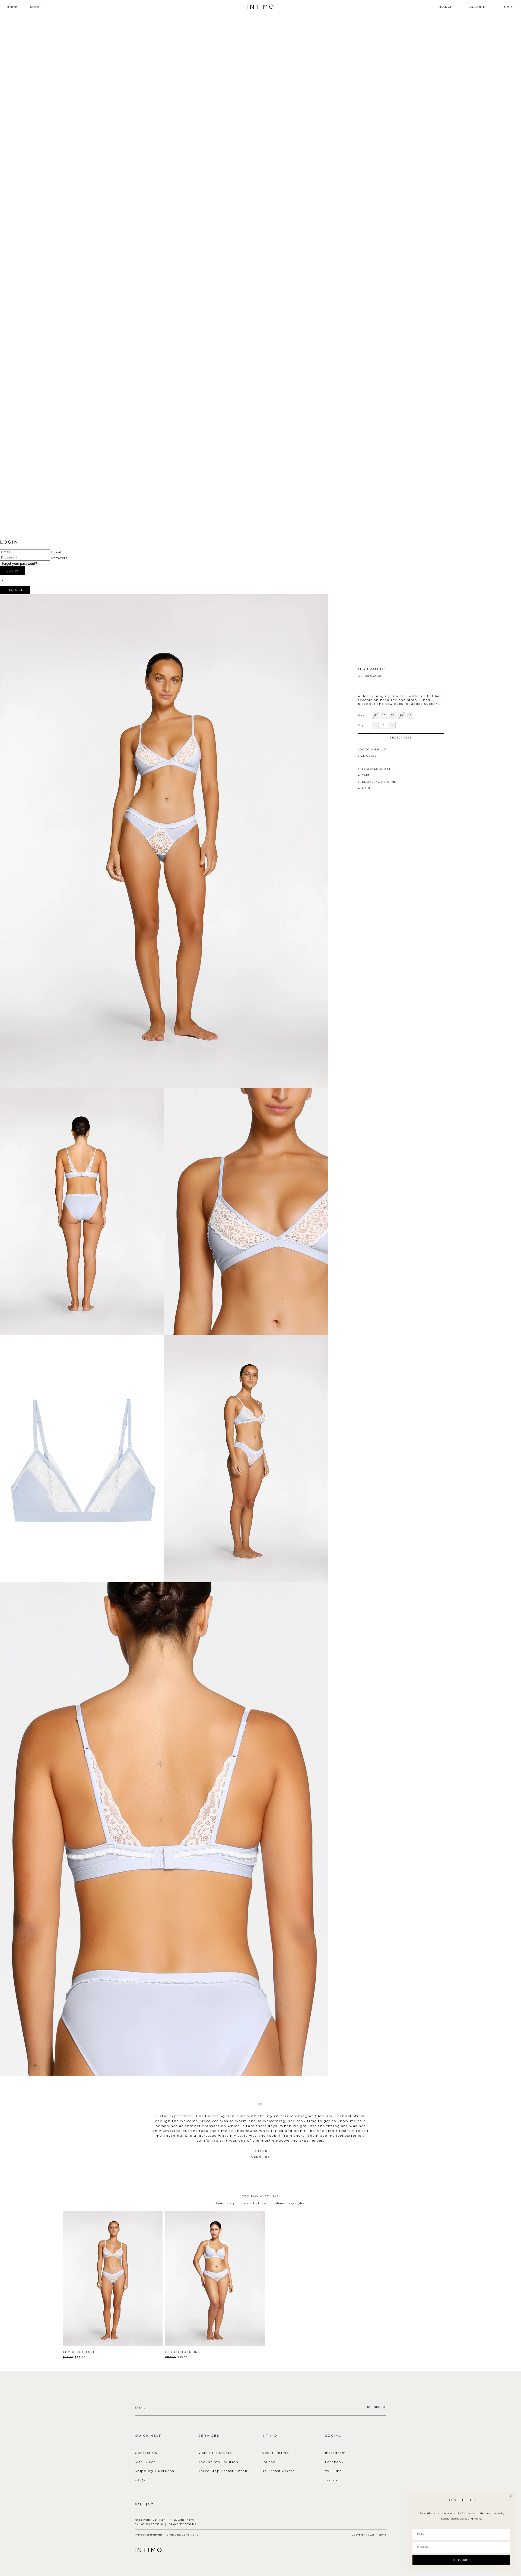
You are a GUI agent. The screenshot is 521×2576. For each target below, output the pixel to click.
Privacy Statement (149, 2535)
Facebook (334, 2462)
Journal (269, 2462)
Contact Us (146, 2453)
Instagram (336, 2453)
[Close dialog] (511, 2496)
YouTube (334, 2471)
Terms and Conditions (182, 2535)
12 (393, 715)
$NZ (149, 2504)
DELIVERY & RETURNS (379, 782)
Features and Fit (377, 769)
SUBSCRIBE (461, 2560)
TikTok (332, 2480)
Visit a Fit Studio (215, 2453)
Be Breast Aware (278, 2471)
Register (15, 590)
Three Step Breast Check (223, 2471)
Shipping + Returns (154, 2471)
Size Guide (145, 2462)
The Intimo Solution (218, 2462)
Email (56, 552)
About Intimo (275, 2453)
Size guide (367, 756)
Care (366, 775)
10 (384, 715)
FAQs (140, 2480)
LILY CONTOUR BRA (183, 2352)
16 (410, 715)
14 (401, 715)
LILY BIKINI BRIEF (79, 2352)
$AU (139, 2504)
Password (60, 558)
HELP (366, 788)
